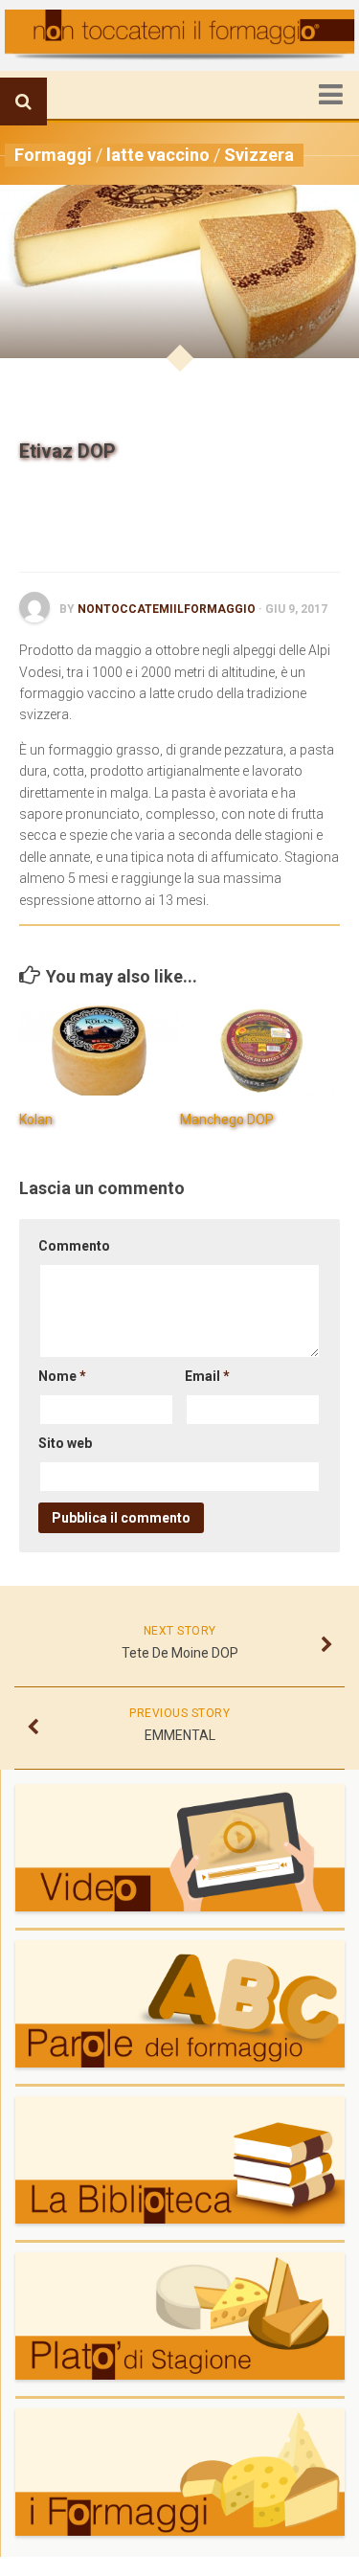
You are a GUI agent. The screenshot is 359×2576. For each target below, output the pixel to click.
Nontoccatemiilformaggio (167, 609)
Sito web (65, 1443)
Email (207, 1376)
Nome (62, 1376)
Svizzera (259, 155)
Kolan (36, 1119)
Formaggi (53, 155)
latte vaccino (158, 155)
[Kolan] (99, 1051)
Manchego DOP (227, 1119)
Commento (74, 1246)
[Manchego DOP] (260, 1051)
